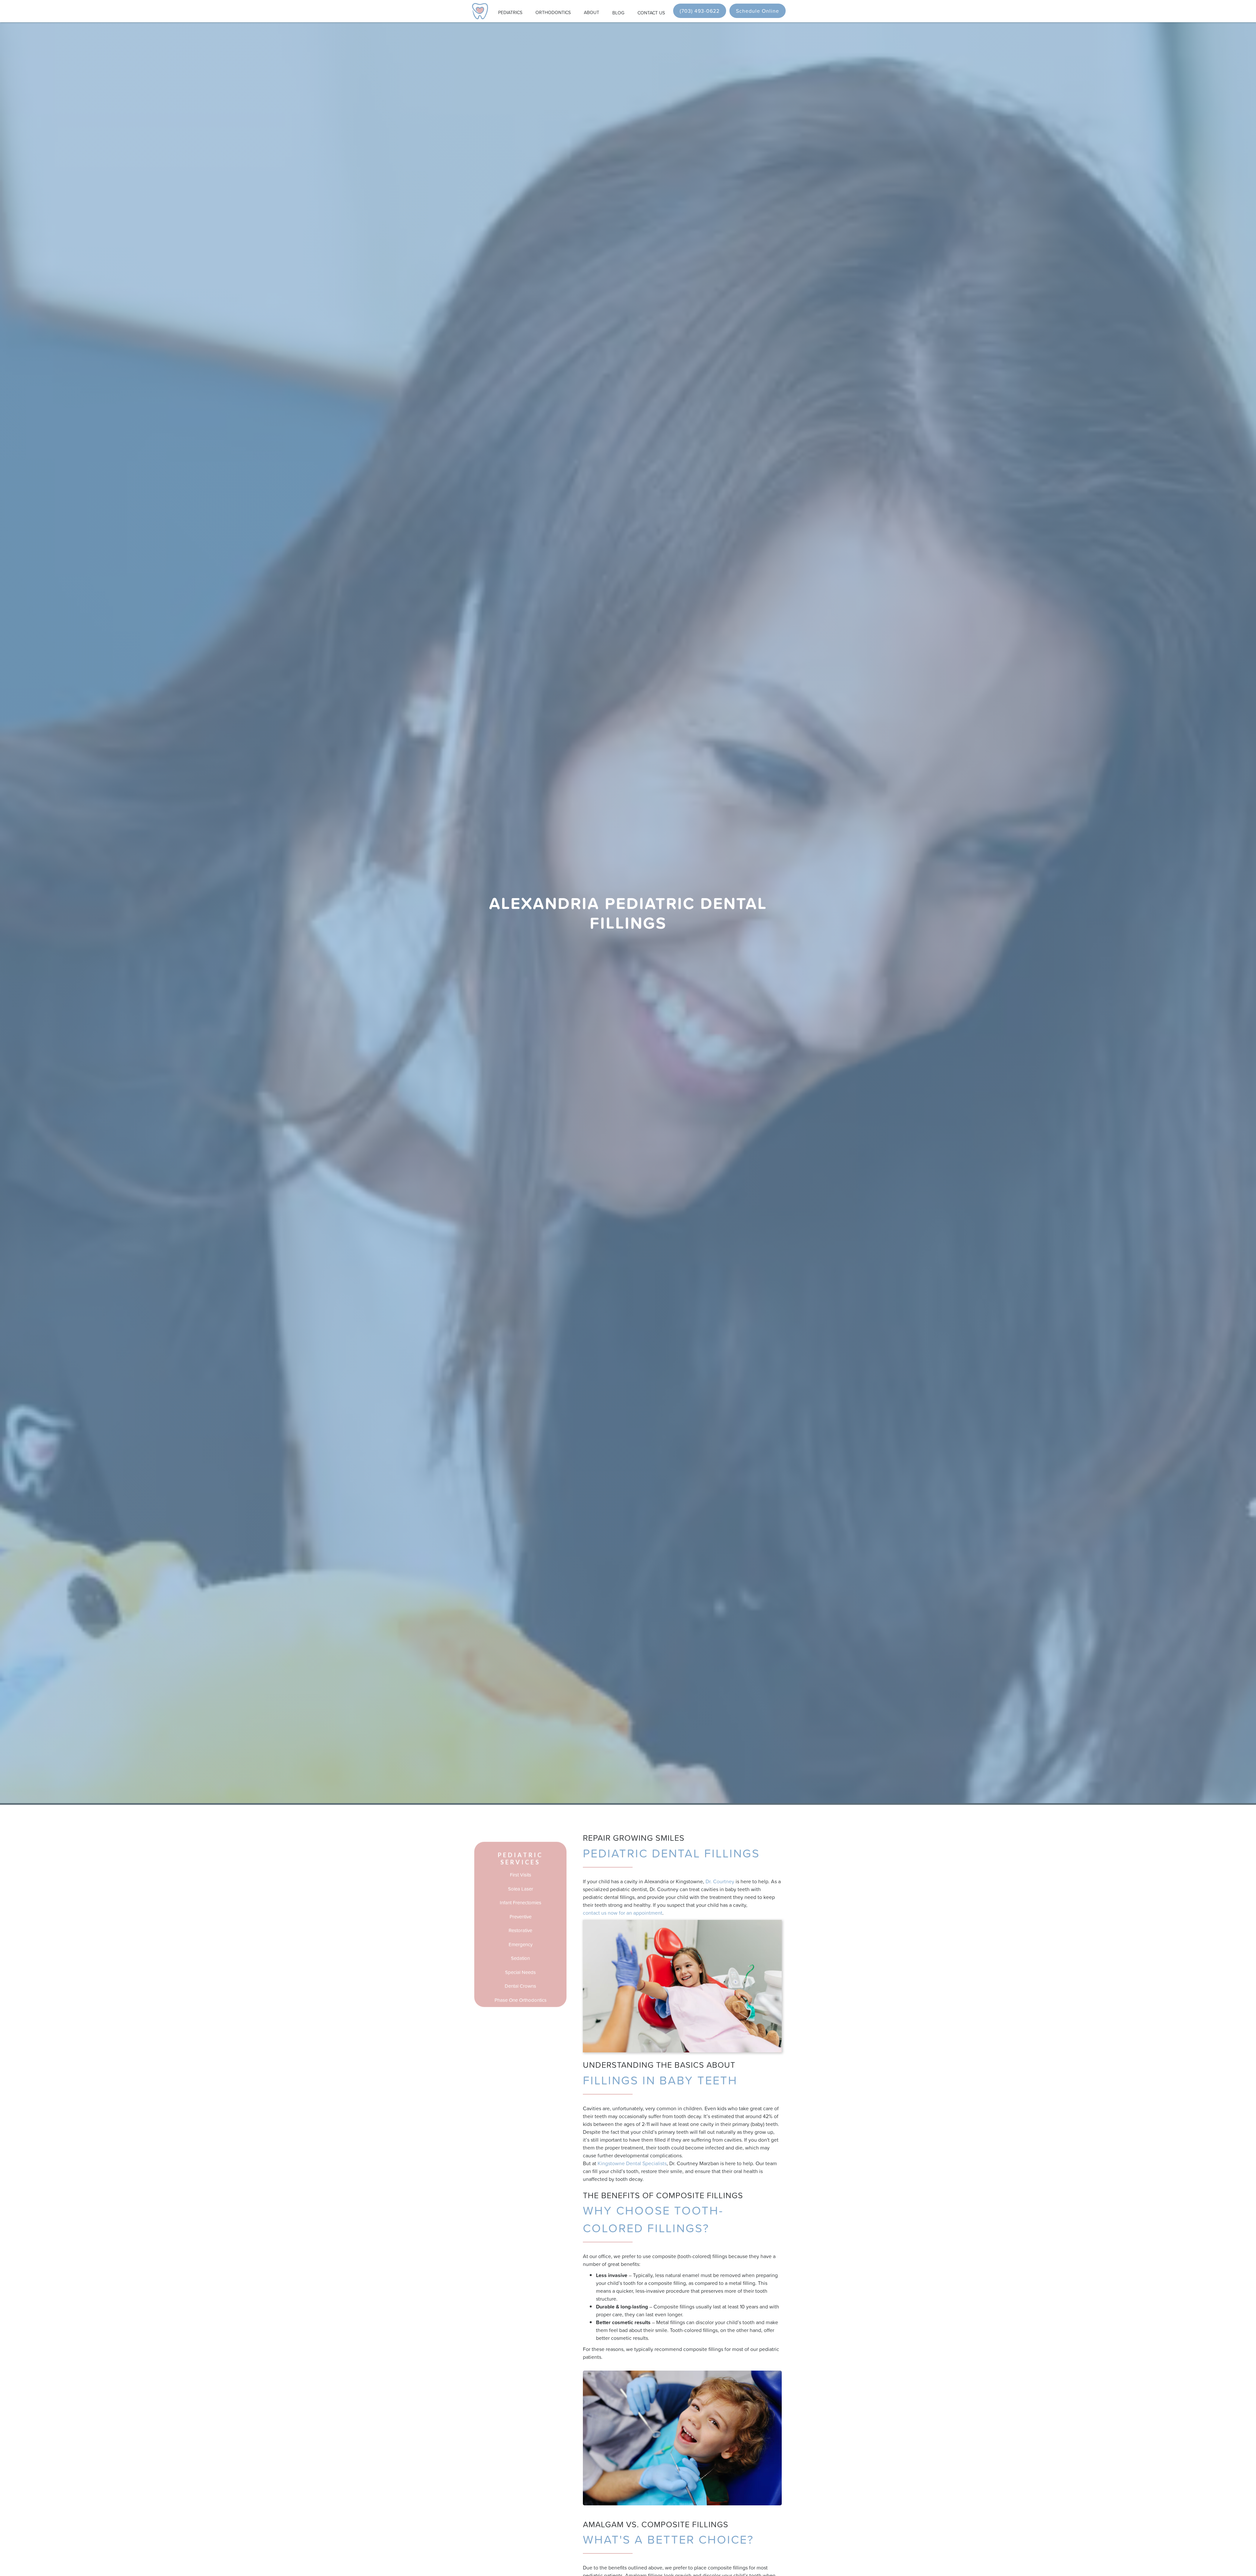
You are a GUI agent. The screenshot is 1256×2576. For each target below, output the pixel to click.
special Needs (520, 1972)
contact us (651, 13)
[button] (510, 11)
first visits (521, 1875)
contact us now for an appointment (623, 1913)
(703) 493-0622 (700, 11)
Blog (618, 13)
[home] (480, 11)
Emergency (521, 1944)
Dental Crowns (520, 1986)
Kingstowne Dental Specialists (632, 2163)
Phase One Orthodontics (521, 2000)
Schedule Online (758, 11)
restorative (520, 1931)
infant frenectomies (521, 1903)
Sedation (520, 1958)
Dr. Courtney (720, 1881)
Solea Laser (521, 1889)
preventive (521, 1916)
